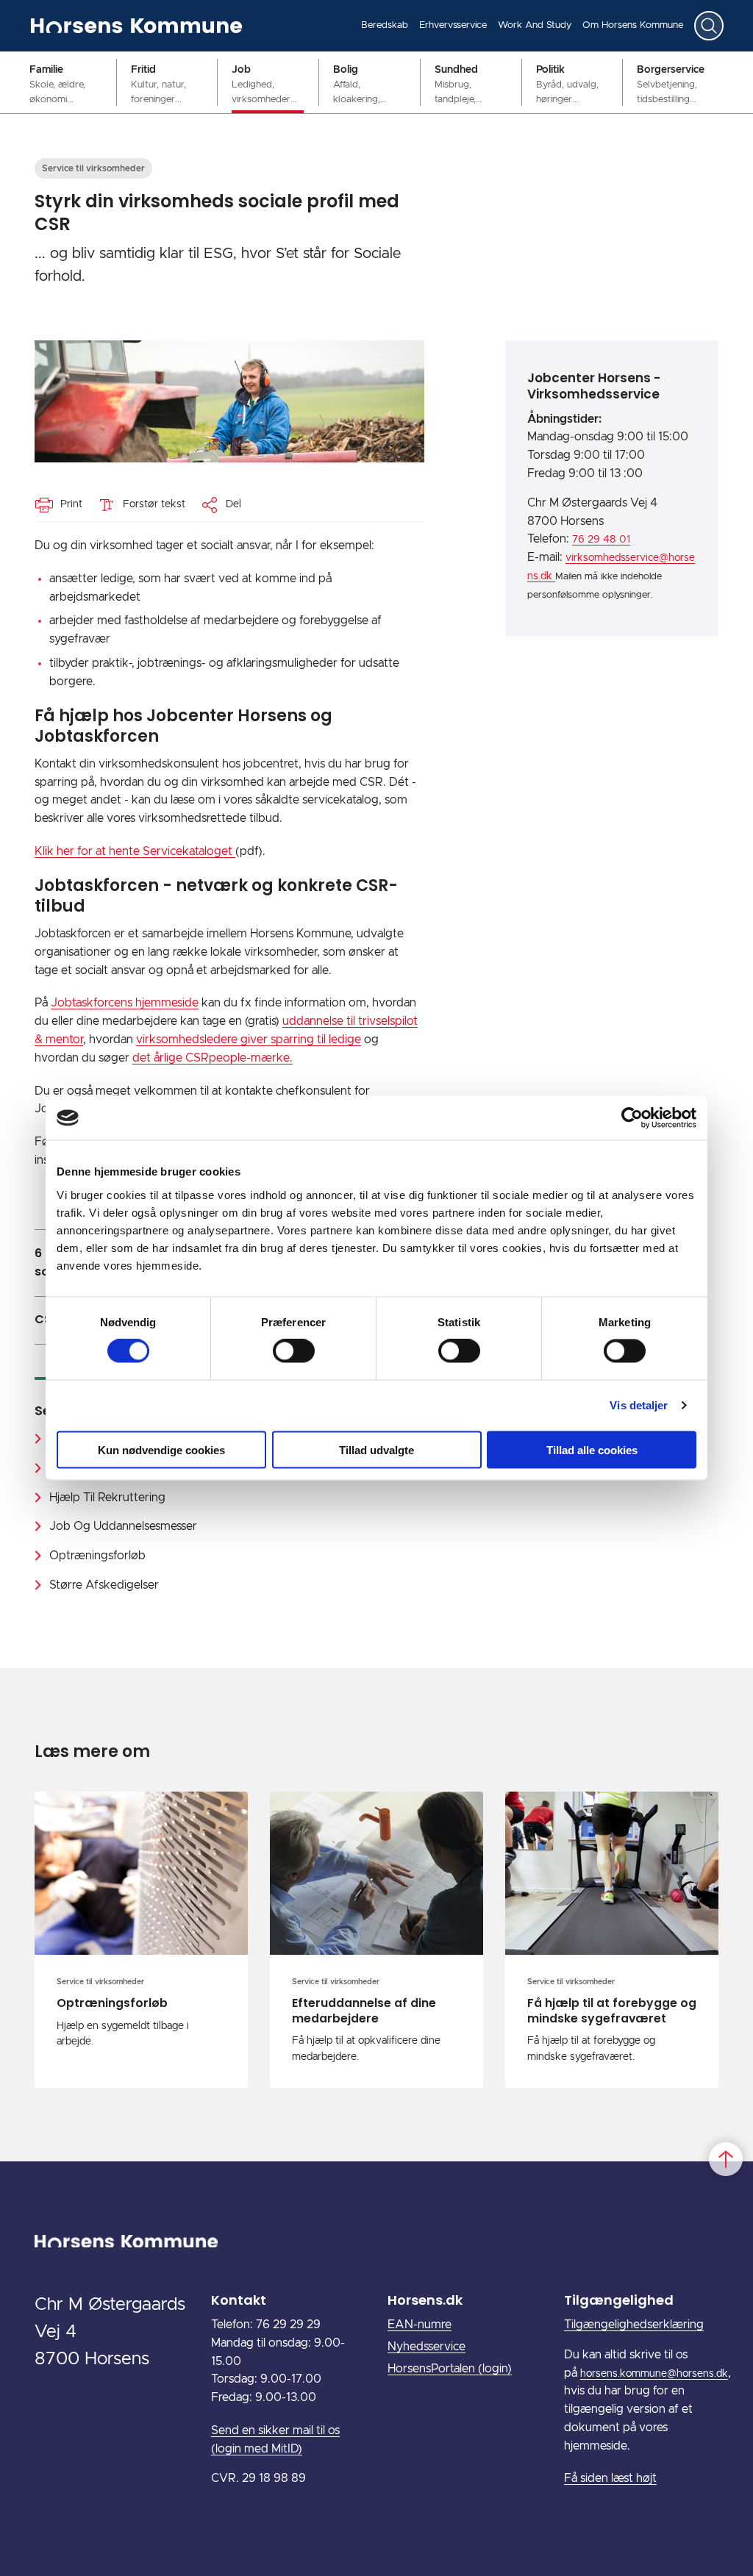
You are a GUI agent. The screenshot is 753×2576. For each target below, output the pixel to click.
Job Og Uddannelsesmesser (123, 1526)
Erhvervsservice (453, 25)
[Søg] (709, 26)
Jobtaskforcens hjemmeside (125, 1003)
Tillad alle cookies (592, 1449)
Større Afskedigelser (104, 1585)
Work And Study (535, 25)
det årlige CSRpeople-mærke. (213, 1058)
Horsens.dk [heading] (425, 2300)
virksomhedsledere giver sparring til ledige (249, 1040)
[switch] (294, 1351)
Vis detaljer (639, 1405)
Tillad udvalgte (376, 1449)
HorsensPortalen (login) (450, 2369)
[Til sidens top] (726, 2159)
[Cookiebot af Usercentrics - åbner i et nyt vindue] (632, 1118)
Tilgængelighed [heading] (619, 2300)
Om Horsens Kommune (633, 25)
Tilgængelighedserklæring (634, 2325)
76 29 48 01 (601, 540)
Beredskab (385, 25)
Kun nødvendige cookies (161, 1449)
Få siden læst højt (610, 2478)
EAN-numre (420, 2325)
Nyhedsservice (427, 2347)
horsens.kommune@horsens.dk (654, 2374)
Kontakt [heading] (239, 2300)
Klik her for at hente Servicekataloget (135, 851)
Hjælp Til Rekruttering (107, 1498)
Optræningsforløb (97, 1556)
